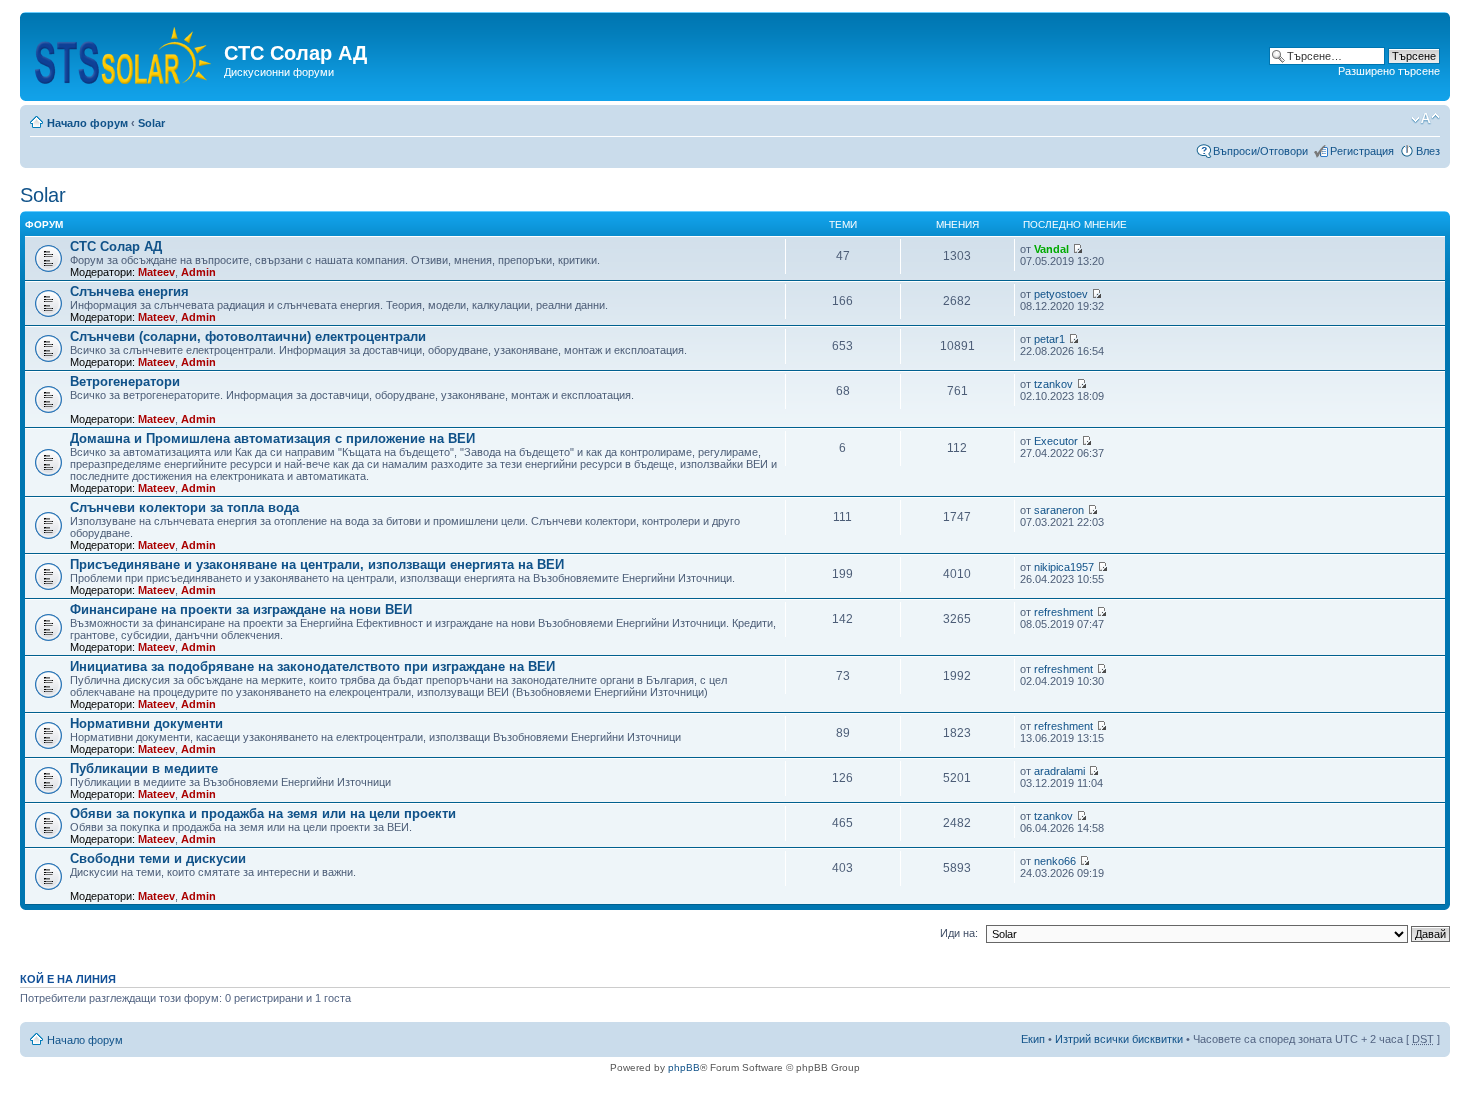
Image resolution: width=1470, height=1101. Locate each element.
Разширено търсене (1389, 71)
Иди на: (959, 933)
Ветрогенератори (125, 381)
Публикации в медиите (144, 768)
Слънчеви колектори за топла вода (184, 507)
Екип (1033, 1039)
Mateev (156, 272)
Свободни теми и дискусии (158, 858)
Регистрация (1362, 151)
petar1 (1049, 339)
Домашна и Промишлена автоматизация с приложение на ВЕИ (272, 438)
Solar (151, 123)
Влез (1428, 151)
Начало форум (87, 123)
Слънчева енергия (129, 291)
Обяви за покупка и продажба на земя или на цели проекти (263, 813)
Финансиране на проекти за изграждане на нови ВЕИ (241, 609)
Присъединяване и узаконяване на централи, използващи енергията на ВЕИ (317, 564)
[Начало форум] (124, 51)
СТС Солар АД (116, 246)
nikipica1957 (1064, 567)
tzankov (1053, 384)
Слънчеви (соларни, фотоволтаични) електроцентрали (248, 336)
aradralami (1059, 771)
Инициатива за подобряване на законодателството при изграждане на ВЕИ (312, 666)
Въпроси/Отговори (1260, 151)
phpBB (684, 1067)
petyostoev (1061, 294)
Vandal (1051, 249)
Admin (198, 272)
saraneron (1059, 510)
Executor (1056, 441)
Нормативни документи (146, 723)
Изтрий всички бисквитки (1119, 1039)
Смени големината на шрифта (1425, 119)
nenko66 (1055, 861)
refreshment (1063, 612)
